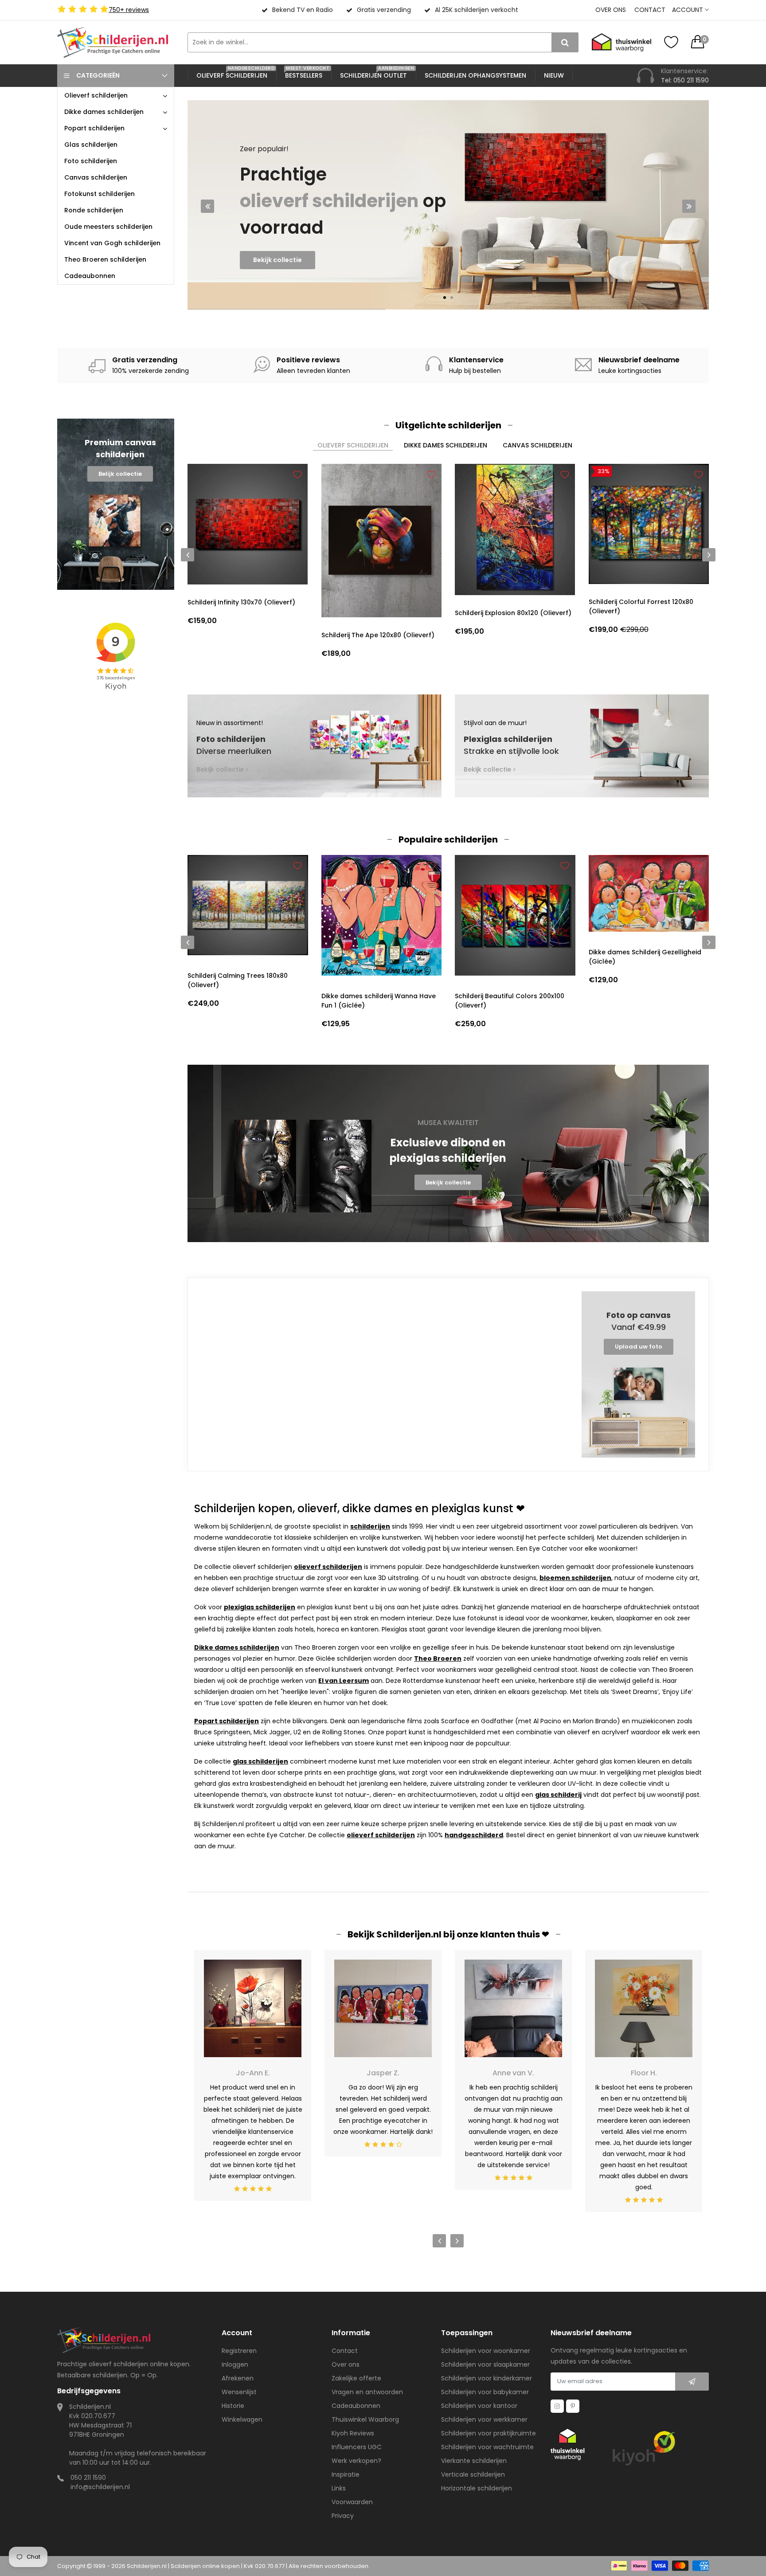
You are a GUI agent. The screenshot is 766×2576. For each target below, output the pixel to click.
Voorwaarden (352, 2502)
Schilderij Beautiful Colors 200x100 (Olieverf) (376, 1001)
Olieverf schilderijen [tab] (353, 445)
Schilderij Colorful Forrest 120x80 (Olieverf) (641, 606)
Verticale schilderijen (473, 2474)
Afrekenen (238, 2378)
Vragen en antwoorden (367, 2392)
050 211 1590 (88, 2478)
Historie (233, 2406)
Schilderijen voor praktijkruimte (489, 2433)
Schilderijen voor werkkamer (484, 2419)
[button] (445, 298)
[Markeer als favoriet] (297, 474)
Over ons (611, 10)
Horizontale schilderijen (477, 2488)
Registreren (239, 2351)
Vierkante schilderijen (474, 2461)
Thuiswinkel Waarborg (365, 2419)
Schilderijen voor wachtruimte (487, 2447)
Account (688, 10)
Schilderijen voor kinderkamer (487, 2378)
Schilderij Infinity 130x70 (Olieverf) (241, 602)
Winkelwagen (242, 2419)
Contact (650, 10)
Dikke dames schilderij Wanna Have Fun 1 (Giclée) (245, 1001)
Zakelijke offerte (356, 2378)
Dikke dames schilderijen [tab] (446, 445)
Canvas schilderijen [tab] (537, 445)
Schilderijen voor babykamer (485, 2392)
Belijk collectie (120, 474)
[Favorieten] (671, 42)
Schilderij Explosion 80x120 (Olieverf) (513, 613)
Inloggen (235, 2364)
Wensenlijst (239, 2392)
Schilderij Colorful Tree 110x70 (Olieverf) (636, 1001)
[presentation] (207, 206)
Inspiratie (346, 2474)
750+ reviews (129, 10)
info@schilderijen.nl (100, 2487)
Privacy (343, 2516)
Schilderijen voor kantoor (479, 2406)
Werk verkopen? (356, 2461)
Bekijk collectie (277, 278)
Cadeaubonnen (356, 2406)
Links (339, 2488)
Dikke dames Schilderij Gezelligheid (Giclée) (512, 957)
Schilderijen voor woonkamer (486, 2351)
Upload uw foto (639, 1347)
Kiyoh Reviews (353, 2433)
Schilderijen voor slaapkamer (485, 2364)
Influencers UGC (357, 2447)
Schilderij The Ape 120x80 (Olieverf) (378, 635)
